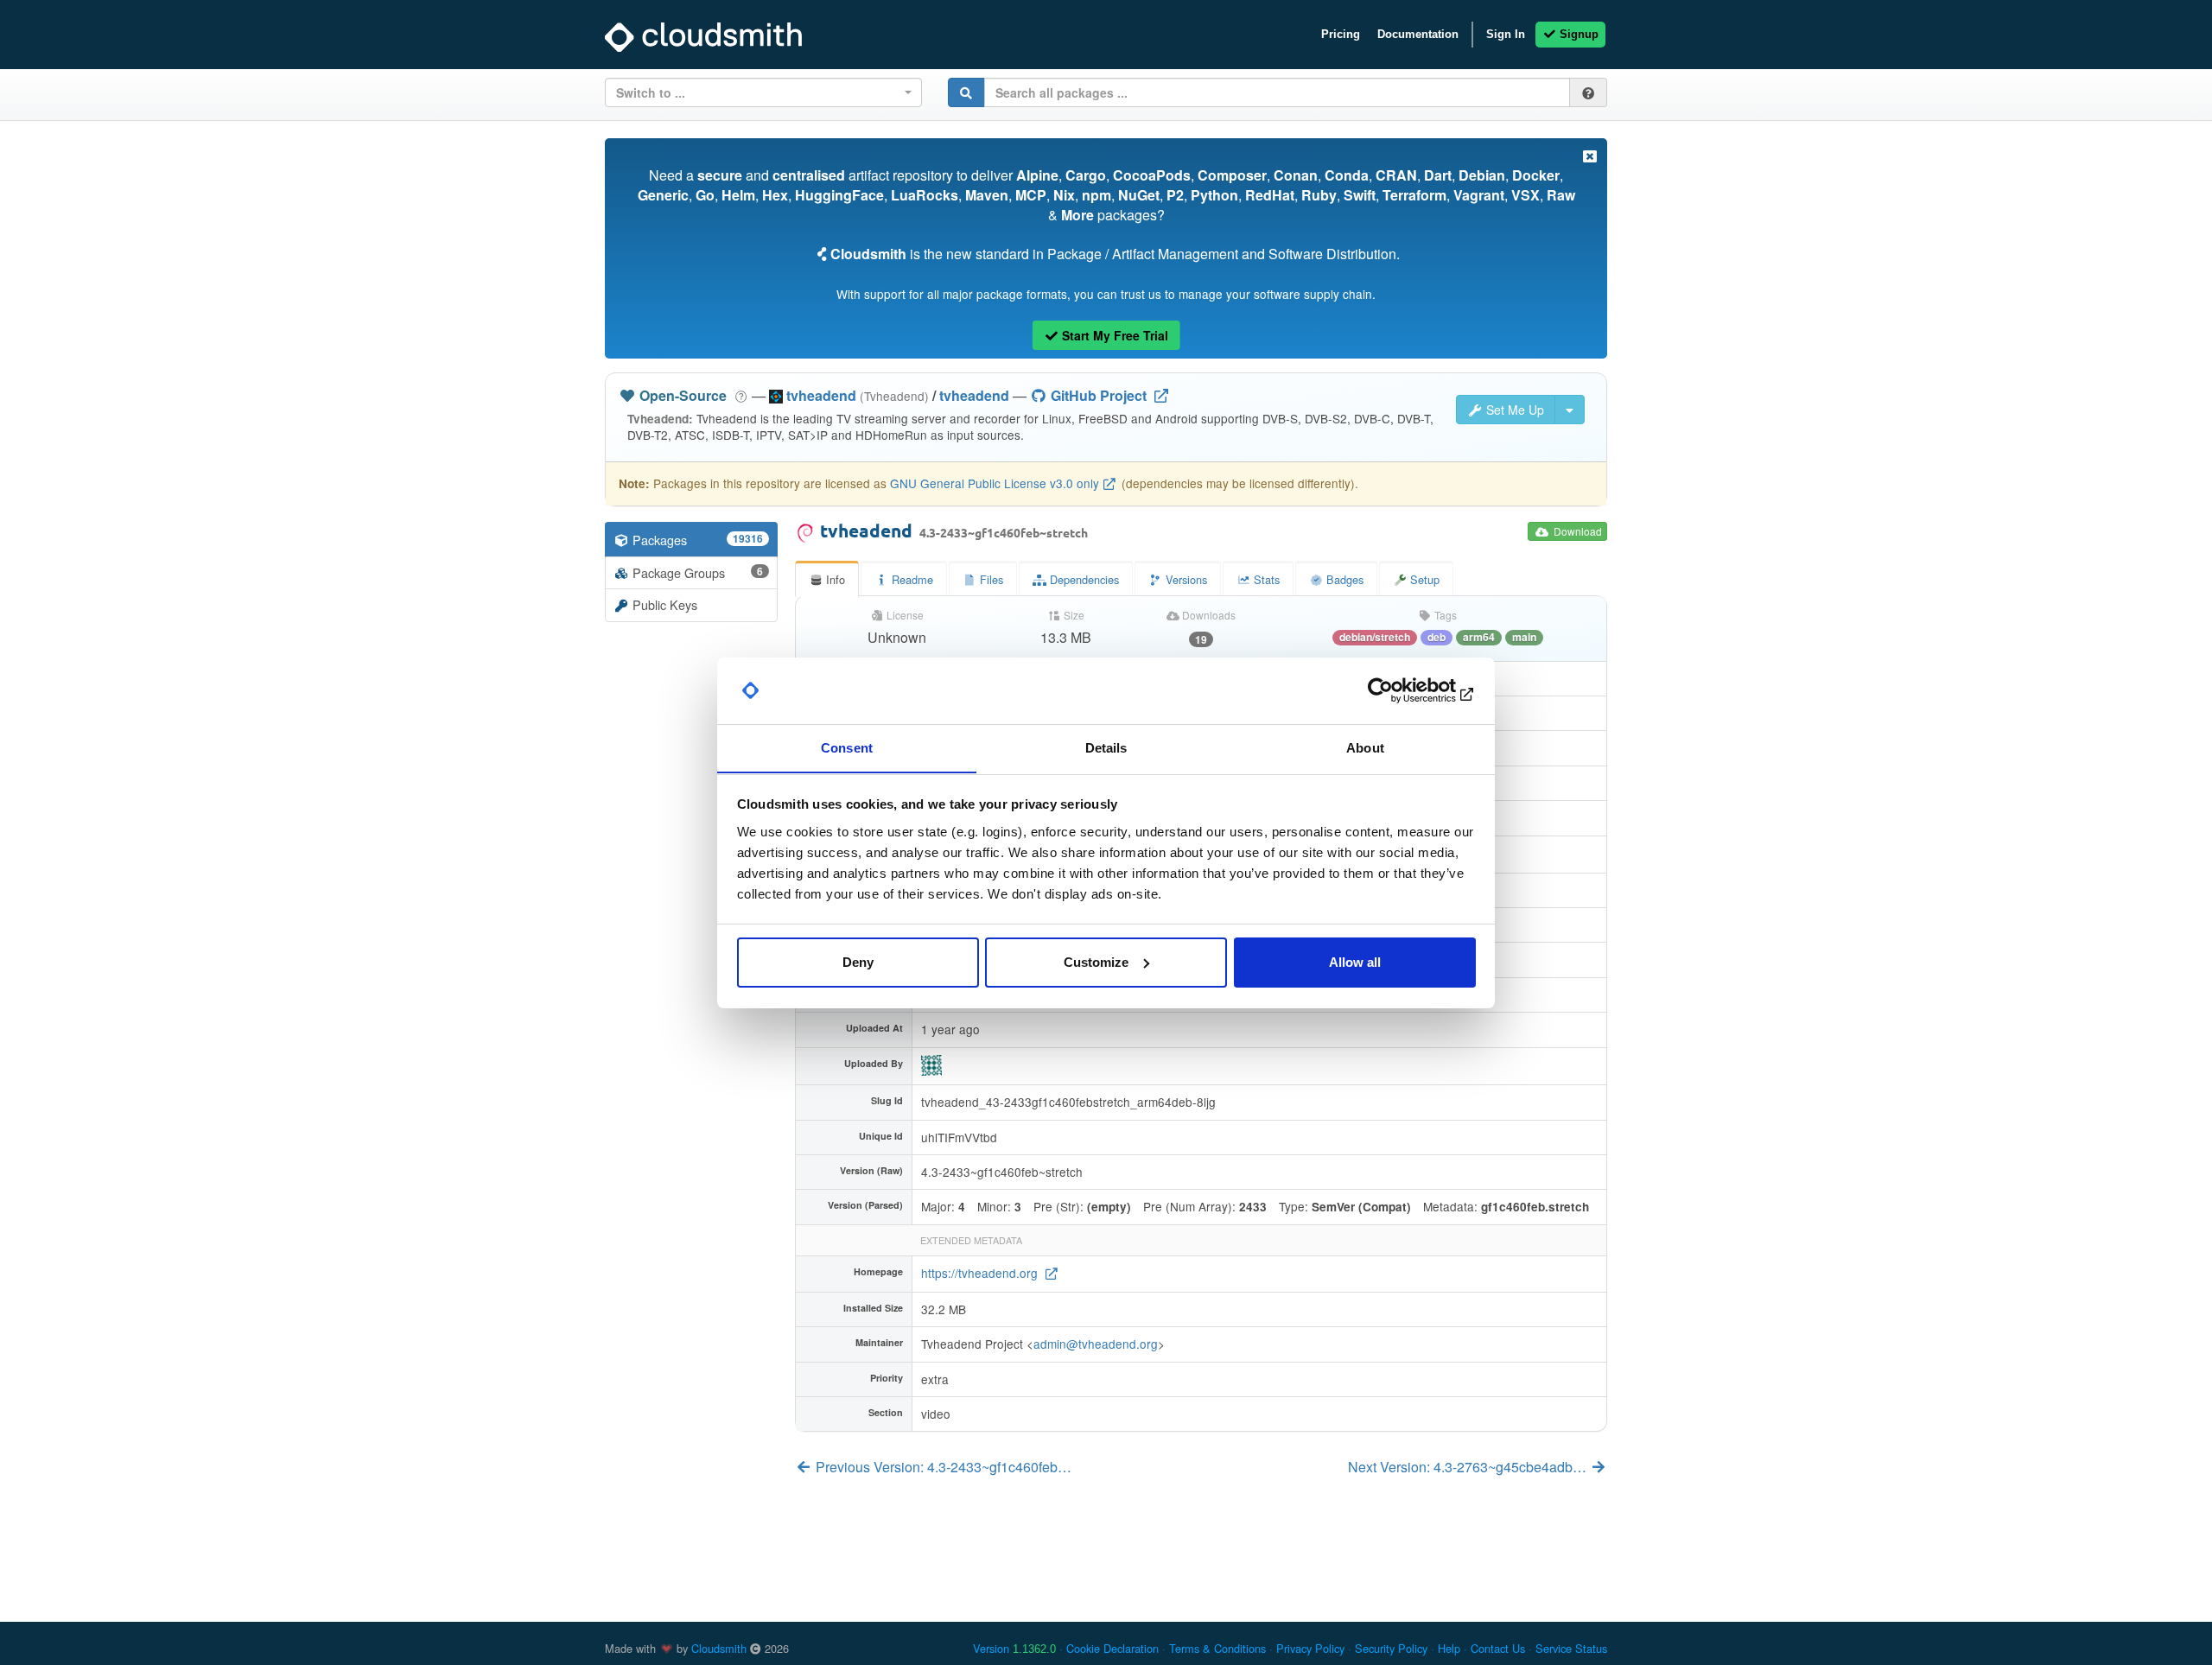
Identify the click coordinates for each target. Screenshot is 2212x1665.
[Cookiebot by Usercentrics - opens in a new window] (1400, 690)
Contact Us (1498, 1648)
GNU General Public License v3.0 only (995, 483)
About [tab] (1365, 747)
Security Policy (1391, 1648)
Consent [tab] (847, 747)
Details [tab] (1106, 747)
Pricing (1341, 34)
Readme (911, 579)
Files (990, 579)
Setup (1423, 579)
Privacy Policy (1310, 1648)
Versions (1185, 579)
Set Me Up (1513, 410)
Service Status (1571, 1648)
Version (1014, 1648)
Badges (1343, 579)
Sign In (1506, 34)
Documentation (1418, 34)
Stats (1265, 579)
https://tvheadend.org (981, 1273)
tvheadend (974, 395)
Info (834, 579)
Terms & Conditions (1217, 1648)
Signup (1577, 34)
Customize (1096, 962)
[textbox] (758, 92)
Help (1449, 1648)
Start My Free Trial (1113, 335)
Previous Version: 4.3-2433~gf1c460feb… (942, 1467)
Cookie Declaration (1112, 1648)
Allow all (1355, 962)
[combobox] (763, 92)
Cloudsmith (719, 1648)
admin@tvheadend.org (1096, 1344)
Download (1576, 531)
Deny (858, 962)
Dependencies (1083, 579)
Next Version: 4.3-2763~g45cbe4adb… (1469, 1467)
